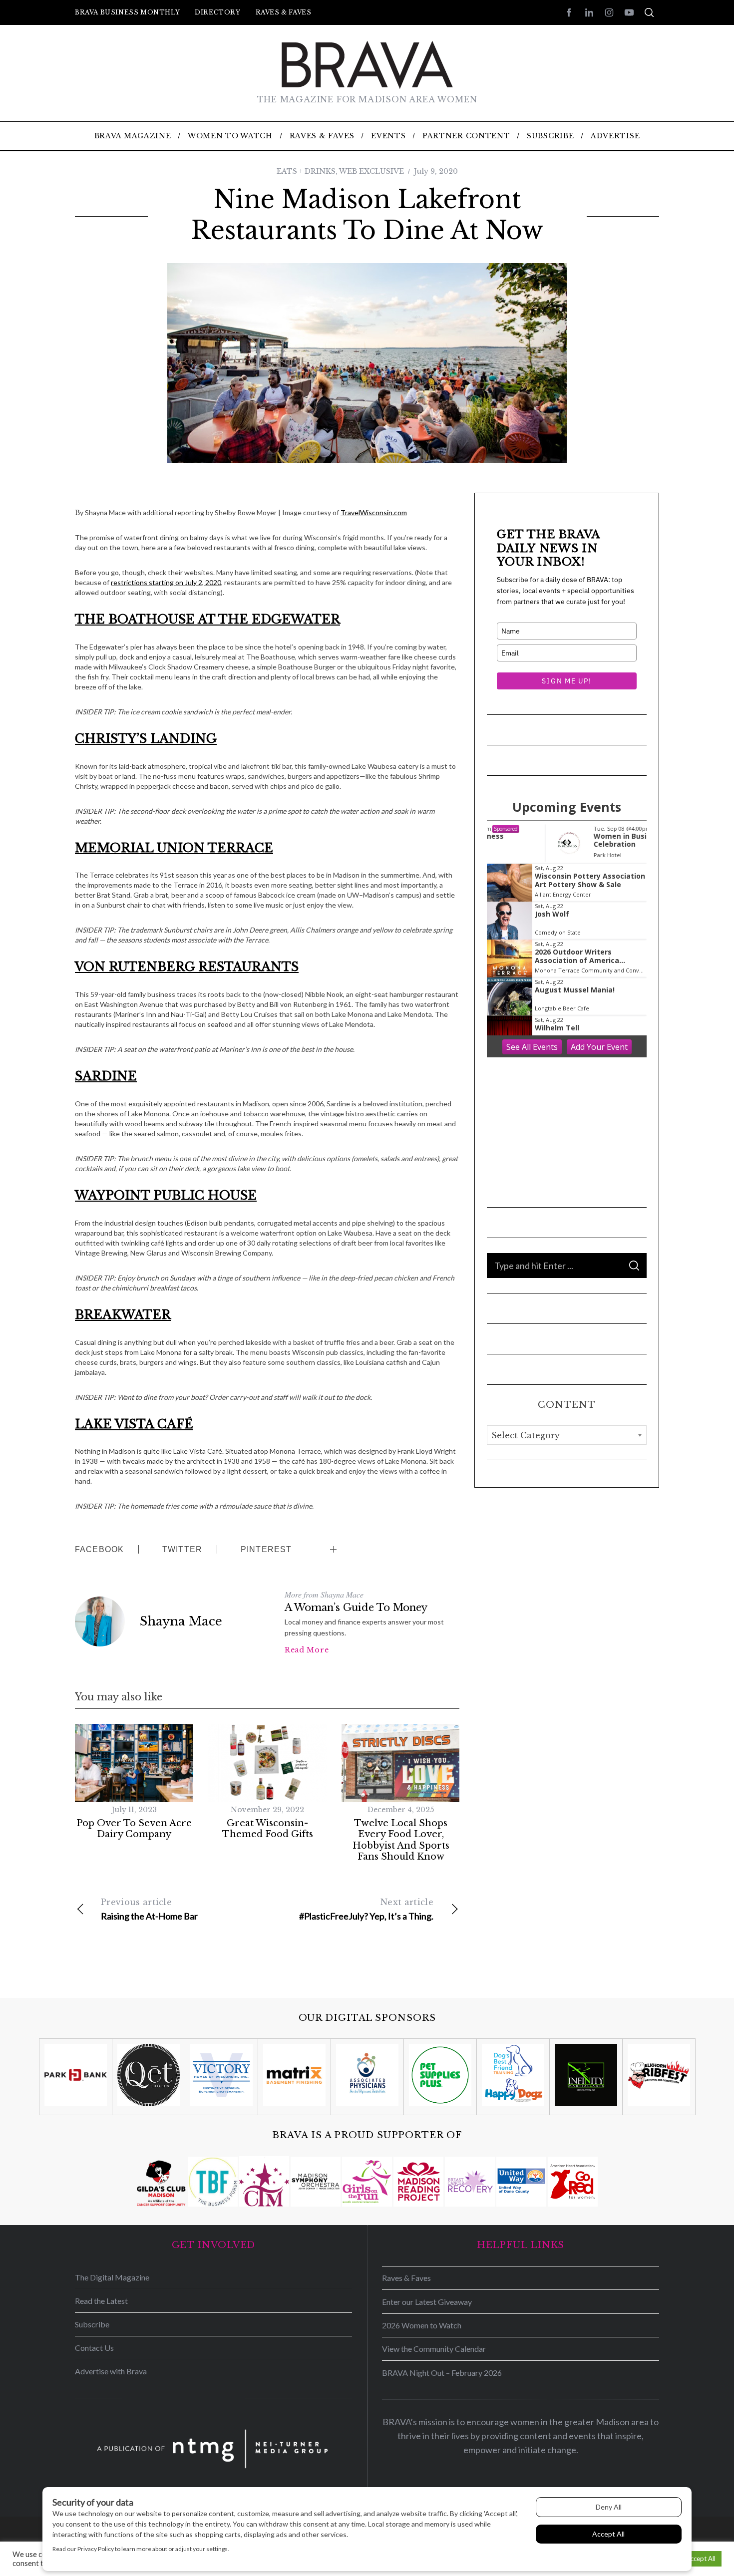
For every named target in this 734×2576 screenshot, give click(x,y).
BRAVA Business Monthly (127, 12)
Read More (307, 1650)
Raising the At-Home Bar (149, 1909)
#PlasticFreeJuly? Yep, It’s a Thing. (366, 1909)
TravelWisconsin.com (374, 512)
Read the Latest (101, 2301)
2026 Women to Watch (422, 2325)
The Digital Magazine (112, 2277)
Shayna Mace (181, 1621)
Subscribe (92, 2324)
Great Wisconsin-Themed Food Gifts (268, 1829)
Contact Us (94, 2348)
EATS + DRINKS (306, 171)
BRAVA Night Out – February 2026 (442, 2373)
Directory (217, 12)
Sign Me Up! (566, 681)
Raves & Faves (284, 12)
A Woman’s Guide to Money (356, 1608)
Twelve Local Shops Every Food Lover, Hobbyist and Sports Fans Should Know (401, 1840)
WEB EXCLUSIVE (371, 171)
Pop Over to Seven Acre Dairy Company (134, 1829)
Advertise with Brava (111, 2371)
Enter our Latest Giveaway (427, 2302)
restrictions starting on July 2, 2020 (166, 582)
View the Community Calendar (434, 2349)
